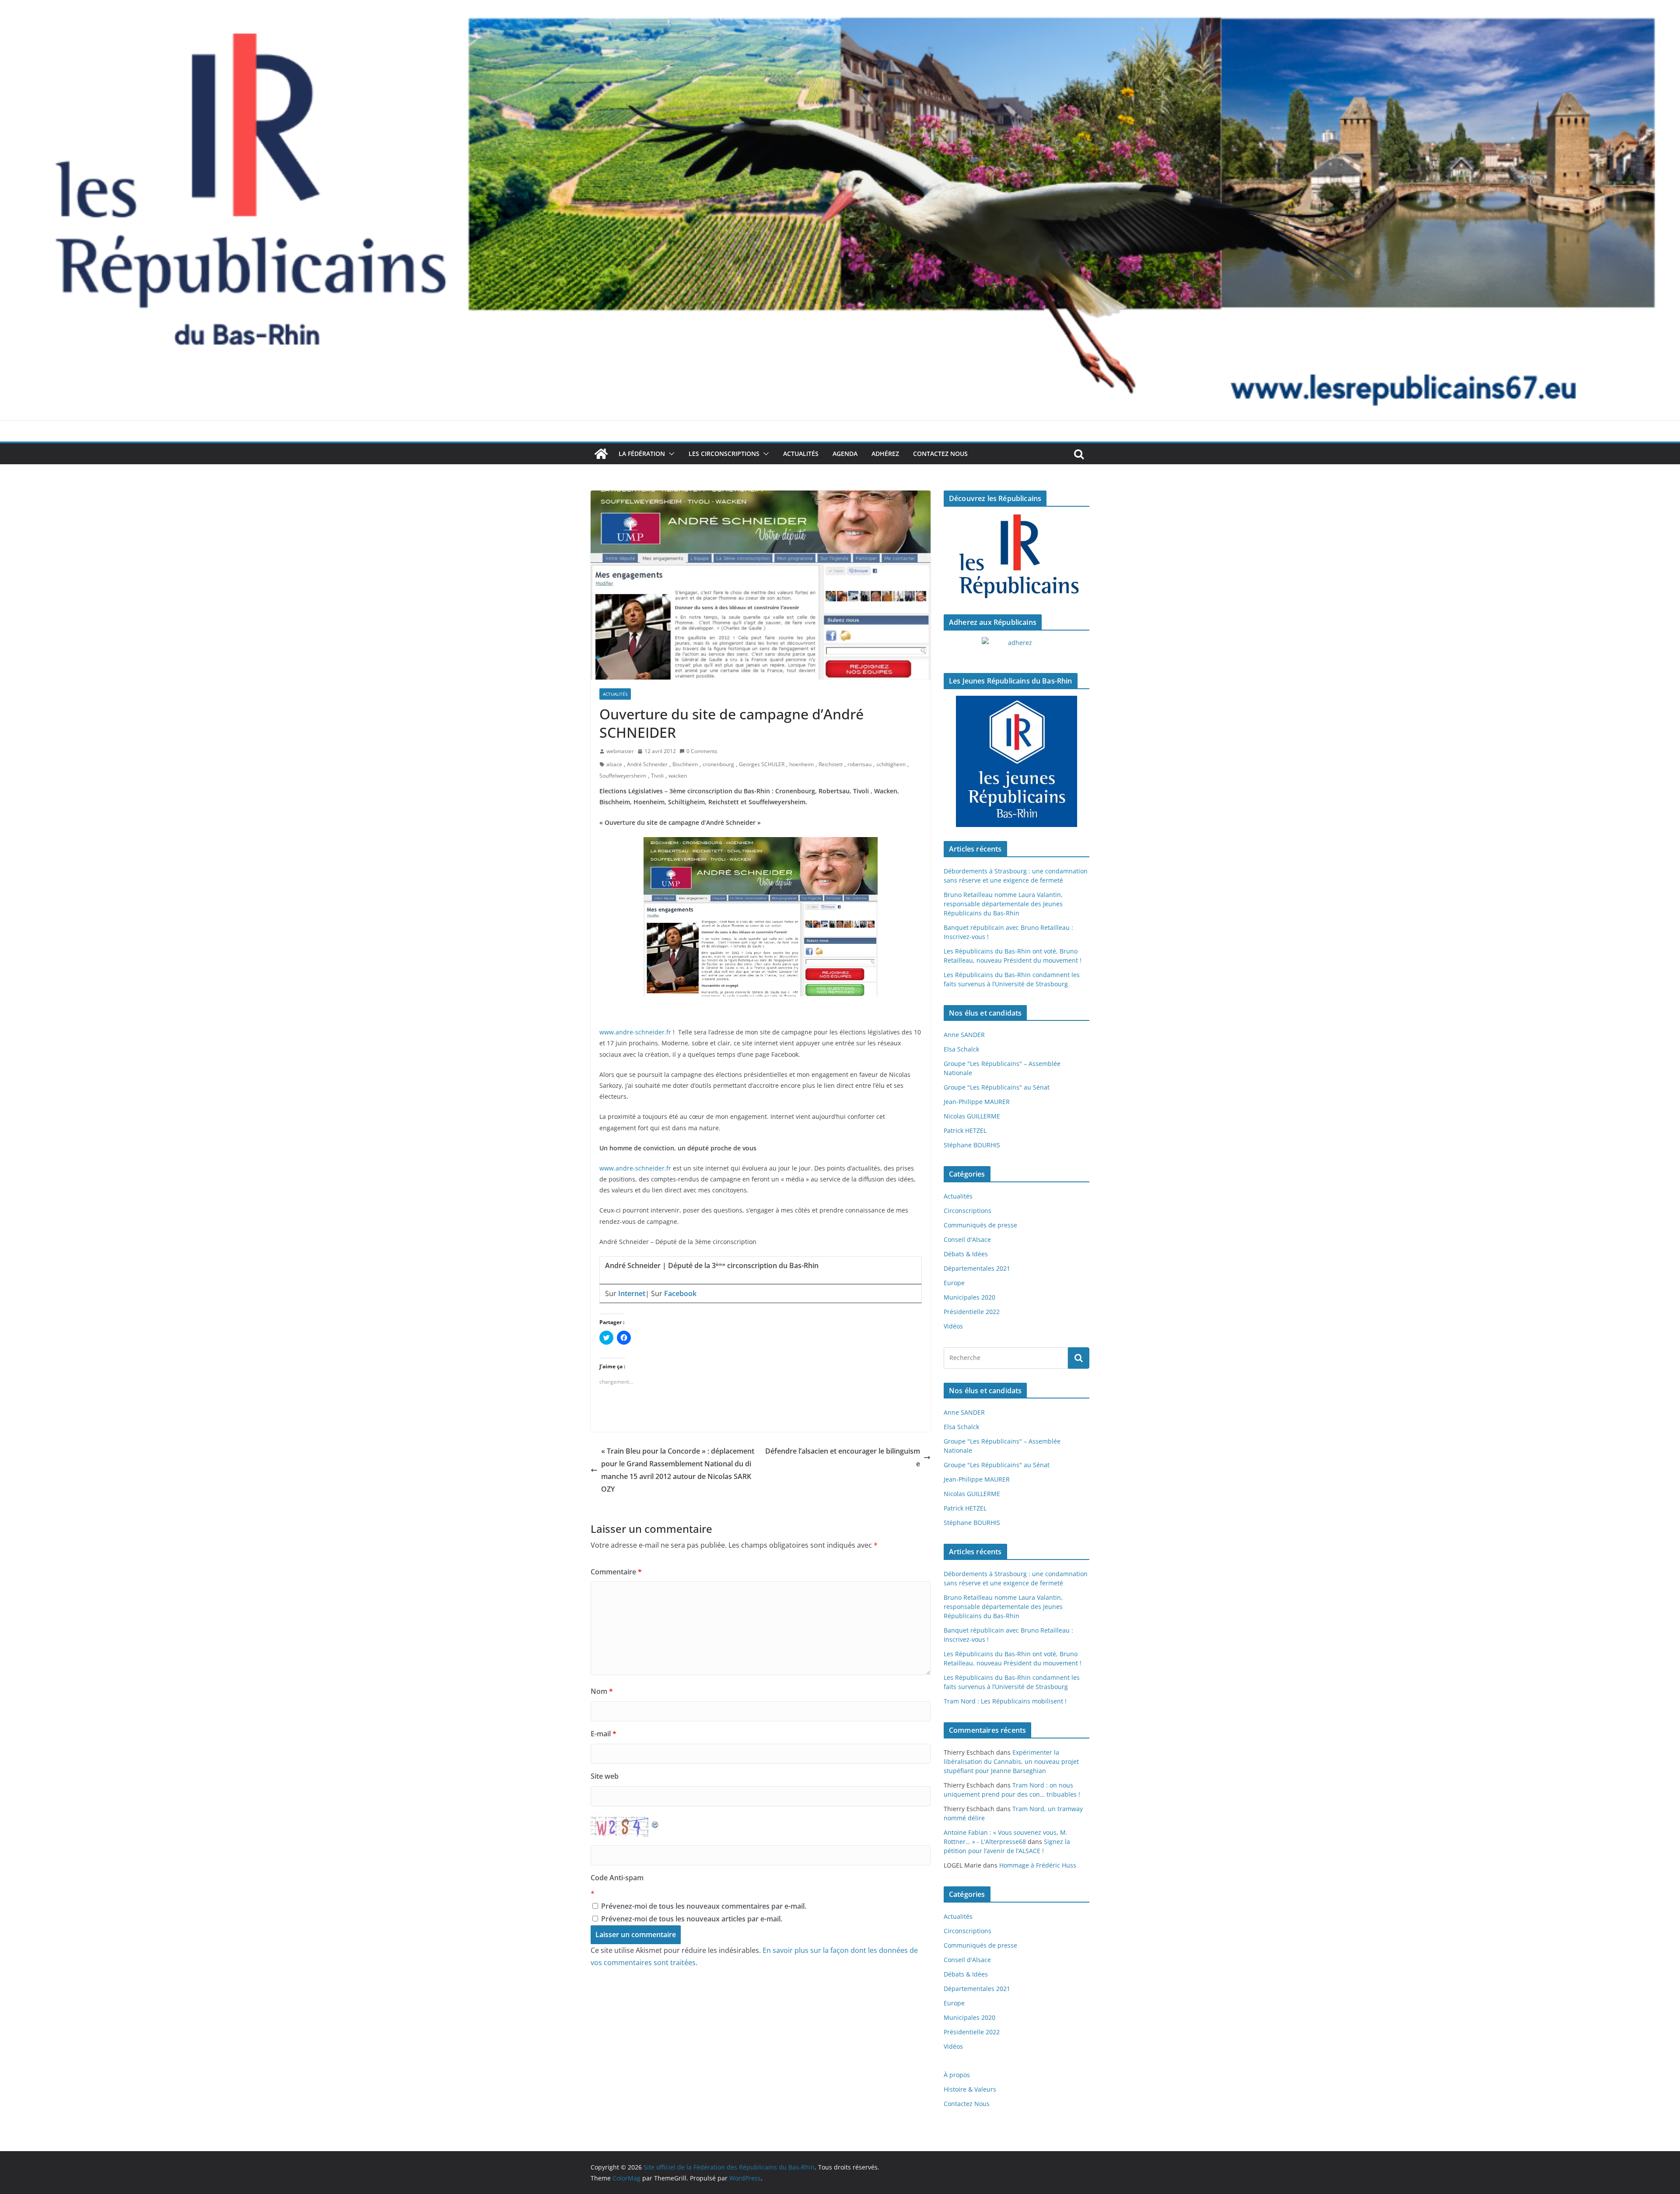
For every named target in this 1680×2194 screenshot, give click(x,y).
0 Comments (702, 751)
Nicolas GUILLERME (972, 1116)
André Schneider (647, 764)
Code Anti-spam (617, 1878)
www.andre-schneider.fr (635, 1032)
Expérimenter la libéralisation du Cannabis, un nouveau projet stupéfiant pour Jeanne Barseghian (1011, 1761)
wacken (678, 776)
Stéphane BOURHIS (972, 1145)
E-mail (604, 1734)
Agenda (845, 454)
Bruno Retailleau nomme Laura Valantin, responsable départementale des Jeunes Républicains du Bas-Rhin (1003, 904)
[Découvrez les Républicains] (1017, 557)
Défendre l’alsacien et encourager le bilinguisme (843, 1457)
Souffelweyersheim (623, 776)
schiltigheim (891, 764)
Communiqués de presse (980, 1225)
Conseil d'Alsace (967, 1239)
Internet (632, 1293)
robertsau (859, 764)
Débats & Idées (966, 1254)
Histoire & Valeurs (970, 2089)
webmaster (620, 751)
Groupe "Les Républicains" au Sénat (997, 1087)
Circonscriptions (968, 1211)
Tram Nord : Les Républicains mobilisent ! (1005, 1701)
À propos (957, 2075)
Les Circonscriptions (724, 454)
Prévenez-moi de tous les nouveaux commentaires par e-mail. (704, 1906)
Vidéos (953, 1326)
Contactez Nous (940, 454)
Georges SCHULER (762, 764)
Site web (605, 1776)
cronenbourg (718, 764)
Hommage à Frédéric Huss (1038, 1865)
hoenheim (801, 764)
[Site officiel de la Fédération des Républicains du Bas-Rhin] (840, 6)
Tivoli (657, 776)
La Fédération (642, 454)
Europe (954, 1283)
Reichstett (831, 764)
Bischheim (685, 764)
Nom (602, 1691)
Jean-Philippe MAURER (977, 1102)
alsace (614, 764)
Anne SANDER (964, 1035)
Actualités (801, 454)
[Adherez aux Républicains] (1017, 648)
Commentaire (616, 1572)
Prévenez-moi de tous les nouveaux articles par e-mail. (692, 1919)
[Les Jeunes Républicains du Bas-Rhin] (1017, 761)
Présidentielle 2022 (972, 1312)
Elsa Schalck (961, 1049)
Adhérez (885, 454)
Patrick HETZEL (965, 1130)
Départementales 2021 (977, 1268)
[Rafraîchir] (655, 1823)
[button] (670, 454)
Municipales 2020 (969, 1297)
